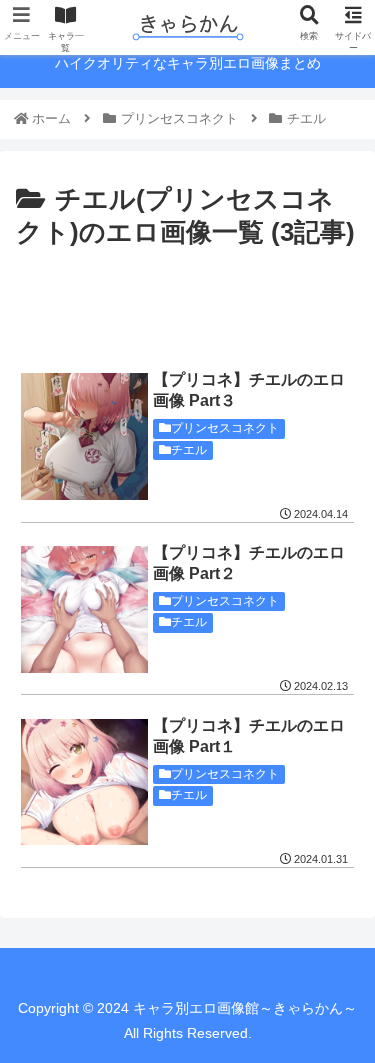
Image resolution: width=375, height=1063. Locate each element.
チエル (189, 450)
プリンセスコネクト (225, 428)
